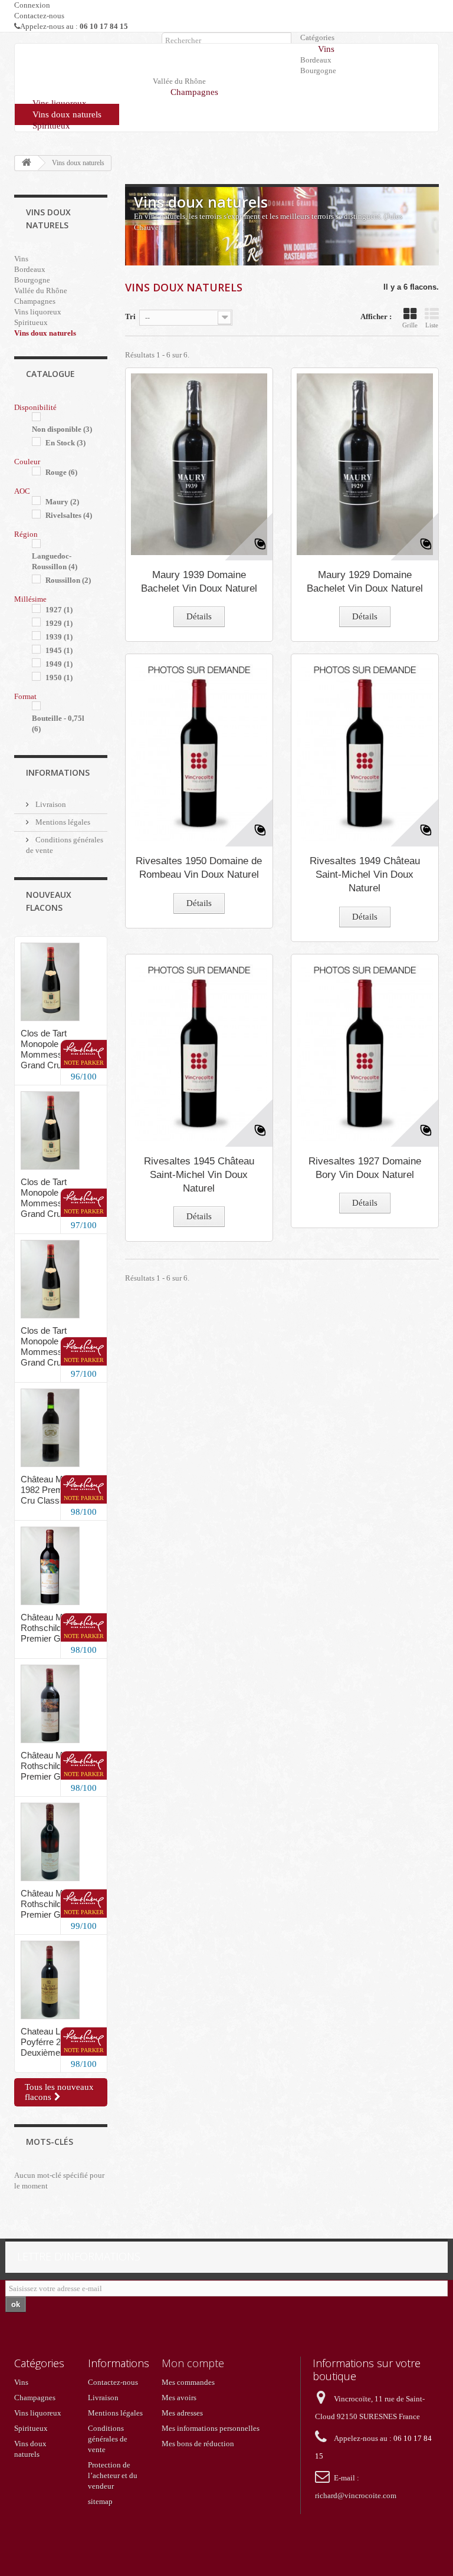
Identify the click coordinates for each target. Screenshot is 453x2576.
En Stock (65, 443)
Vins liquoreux (60, 103)
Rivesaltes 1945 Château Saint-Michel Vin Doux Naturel (199, 1175)
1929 (59, 623)
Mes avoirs (179, 2398)
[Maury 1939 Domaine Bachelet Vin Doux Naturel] (199, 464)
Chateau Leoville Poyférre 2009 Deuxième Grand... (57, 2042)
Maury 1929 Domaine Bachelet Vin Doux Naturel (365, 582)
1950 (59, 677)
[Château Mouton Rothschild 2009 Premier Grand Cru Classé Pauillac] (50, 1842)
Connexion (32, 5)
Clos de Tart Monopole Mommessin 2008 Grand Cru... (55, 1049)
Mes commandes (188, 2382)
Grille (410, 325)
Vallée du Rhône (41, 291)
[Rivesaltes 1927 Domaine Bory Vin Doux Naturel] (365, 1051)
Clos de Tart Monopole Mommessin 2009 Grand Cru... (55, 1198)
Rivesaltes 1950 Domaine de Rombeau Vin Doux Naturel (199, 868)
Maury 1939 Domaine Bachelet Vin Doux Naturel (199, 582)
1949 (59, 664)
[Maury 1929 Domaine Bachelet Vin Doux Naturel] (365, 464)
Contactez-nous (39, 16)
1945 (59, 650)
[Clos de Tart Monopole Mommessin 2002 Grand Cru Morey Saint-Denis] (50, 1279)
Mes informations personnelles (211, 2428)
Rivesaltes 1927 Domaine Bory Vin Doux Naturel (365, 1168)
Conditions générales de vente (108, 2439)
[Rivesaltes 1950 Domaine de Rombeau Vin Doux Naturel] (199, 750)
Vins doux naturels (67, 114)
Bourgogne (318, 70)
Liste (432, 325)
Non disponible (62, 429)
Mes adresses (182, 2413)
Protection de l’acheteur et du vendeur (113, 2475)
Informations (58, 772)
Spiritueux (51, 126)
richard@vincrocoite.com (356, 2495)
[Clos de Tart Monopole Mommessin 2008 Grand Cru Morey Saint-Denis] (50, 982)
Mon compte (193, 2363)
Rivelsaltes (69, 515)
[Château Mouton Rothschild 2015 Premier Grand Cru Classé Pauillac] (50, 1566)
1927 (59, 610)
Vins (326, 49)
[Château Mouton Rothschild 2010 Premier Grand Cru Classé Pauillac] (50, 1704)
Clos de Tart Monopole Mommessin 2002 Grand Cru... (55, 1346)
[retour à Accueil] (27, 163)
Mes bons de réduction (198, 2444)
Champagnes (194, 92)
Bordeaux (316, 60)
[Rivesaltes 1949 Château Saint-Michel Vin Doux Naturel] (365, 750)
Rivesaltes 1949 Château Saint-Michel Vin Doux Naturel (365, 874)
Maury (62, 502)
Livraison (50, 804)
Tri (130, 316)
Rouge (61, 472)
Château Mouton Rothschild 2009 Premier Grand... (53, 1904)
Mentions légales (62, 822)
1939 (59, 637)
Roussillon (68, 580)
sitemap (100, 2501)
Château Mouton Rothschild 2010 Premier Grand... (53, 1766)
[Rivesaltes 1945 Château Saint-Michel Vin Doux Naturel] (199, 1051)
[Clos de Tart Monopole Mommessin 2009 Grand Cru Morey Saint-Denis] (50, 1131)
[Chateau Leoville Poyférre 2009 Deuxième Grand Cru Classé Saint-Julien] (50, 1980)
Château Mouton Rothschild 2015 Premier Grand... (53, 1628)
